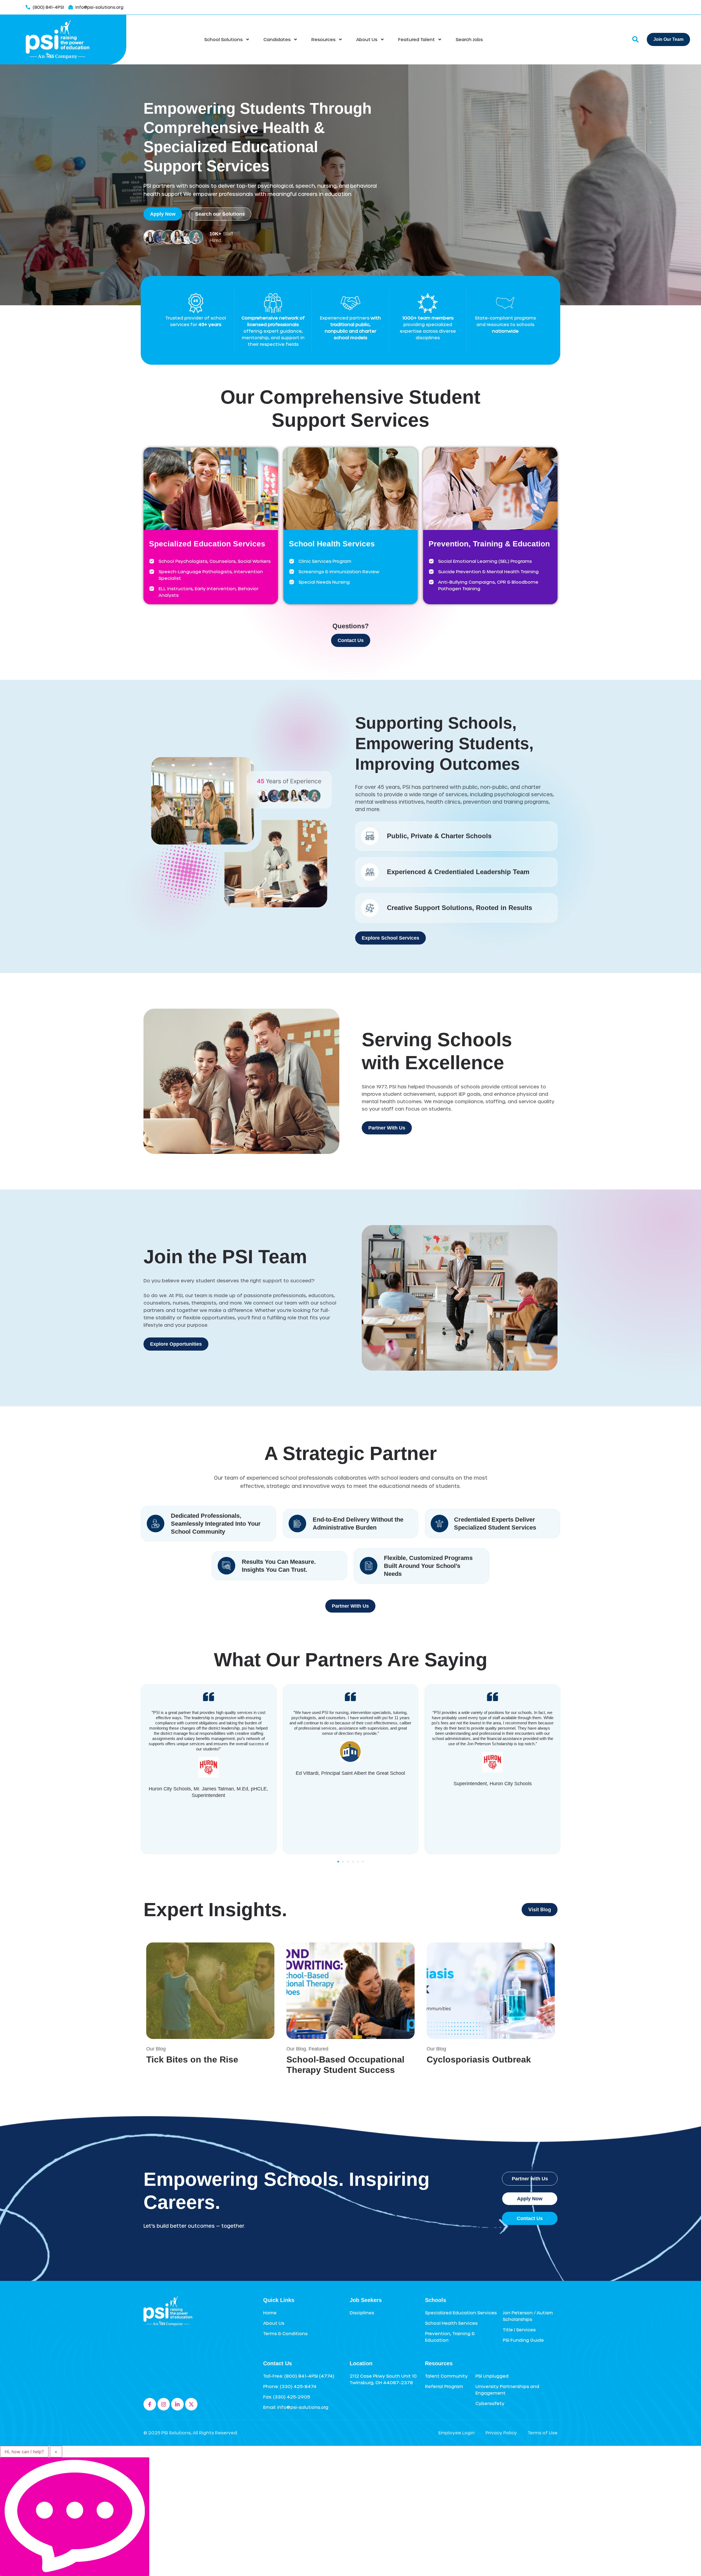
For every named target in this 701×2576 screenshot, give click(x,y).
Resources (323, 39)
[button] (338, 1862)
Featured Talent (416, 39)
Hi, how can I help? (24, 2452)
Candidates (277, 39)
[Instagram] (164, 2404)
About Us (367, 39)
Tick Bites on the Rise (192, 2059)
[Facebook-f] (150, 2404)
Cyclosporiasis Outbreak (479, 2059)
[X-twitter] (191, 2404)
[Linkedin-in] (177, 2404)
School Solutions (223, 39)
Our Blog (156, 2049)
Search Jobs (469, 39)
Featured (318, 2049)
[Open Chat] (75, 2517)
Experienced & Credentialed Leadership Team (458, 872)
